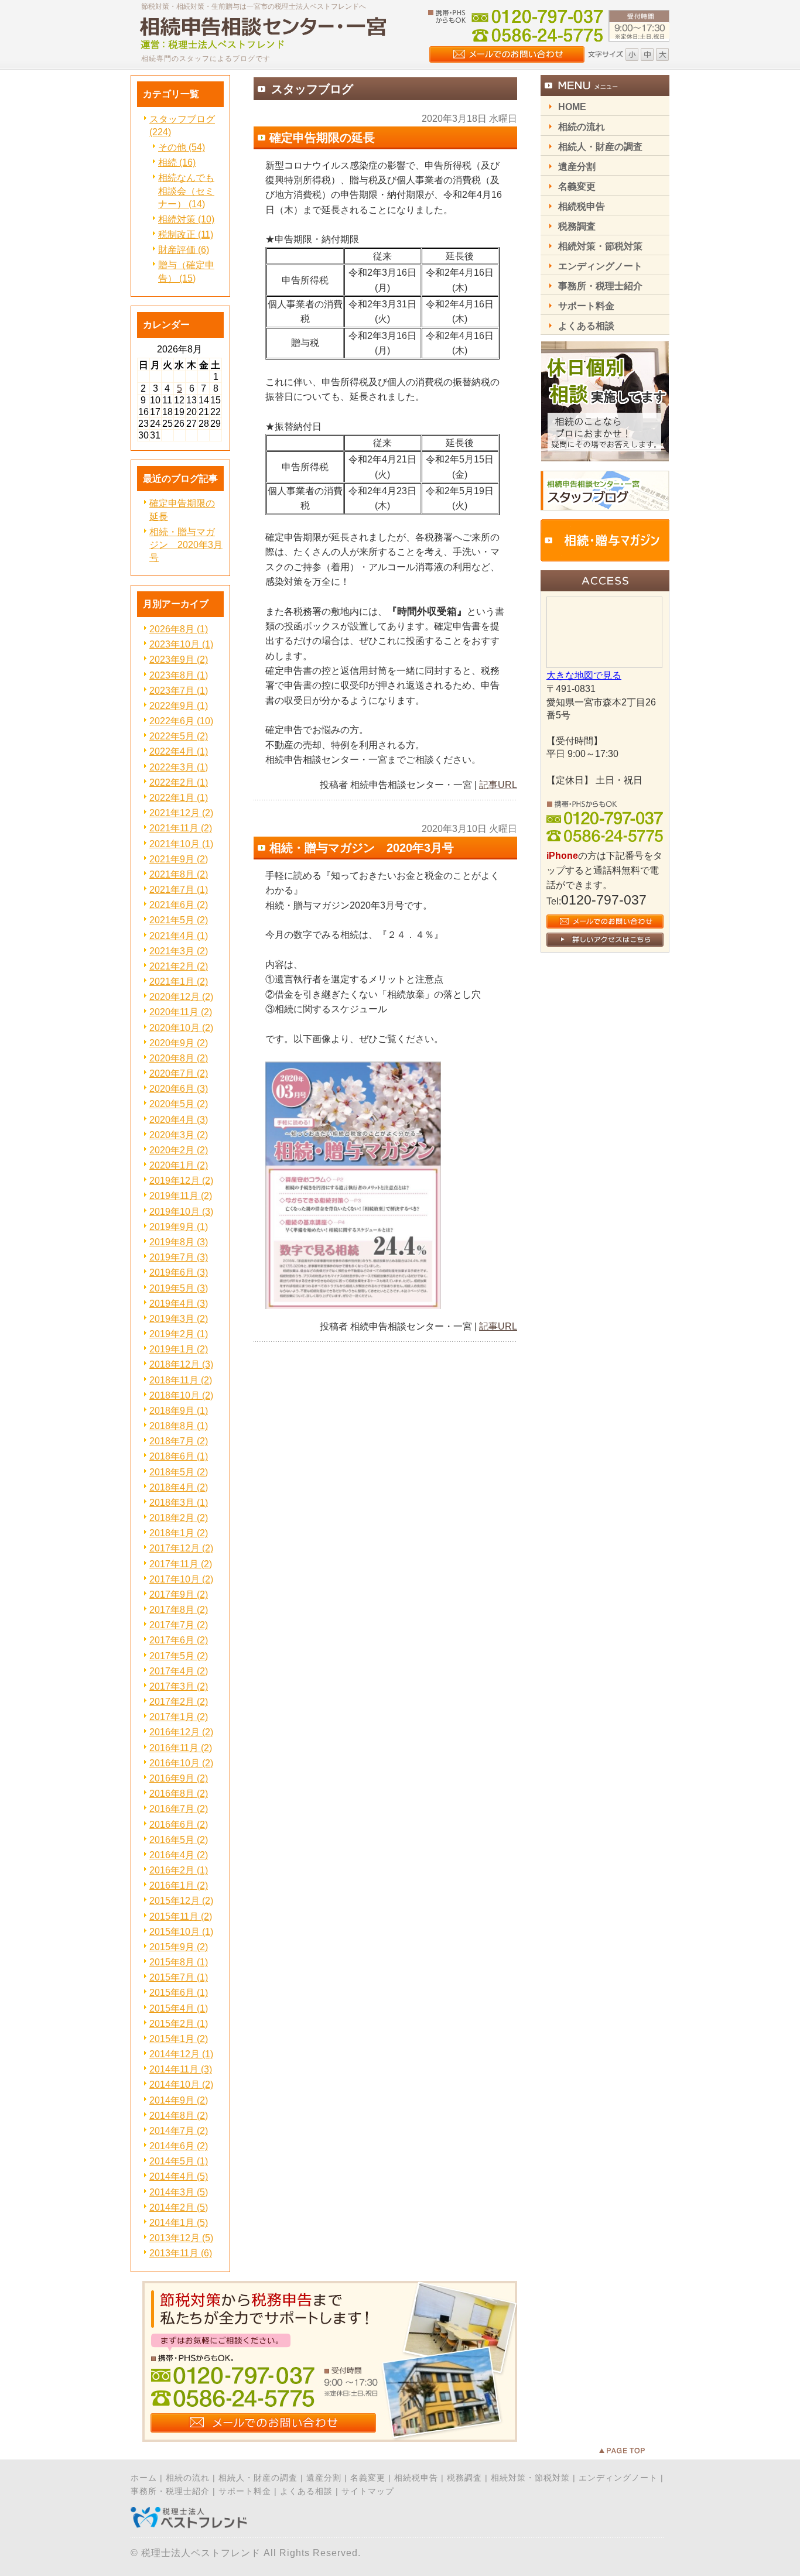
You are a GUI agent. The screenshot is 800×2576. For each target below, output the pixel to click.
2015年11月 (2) (181, 1916)
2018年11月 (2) (181, 1380)
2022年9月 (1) (179, 706)
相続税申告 (416, 2478)
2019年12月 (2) (181, 1181)
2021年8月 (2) (179, 874)
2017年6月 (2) (179, 1640)
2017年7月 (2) (179, 1625)
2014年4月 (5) (179, 2176)
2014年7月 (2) (179, 2131)
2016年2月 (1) (179, 1870)
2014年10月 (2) (181, 2085)
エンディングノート (618, 2478)
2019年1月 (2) (179, 1349)
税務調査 (464, 2478)
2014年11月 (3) (181, 2069)
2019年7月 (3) (179, 1257)
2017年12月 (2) (181, 1548)
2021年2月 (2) (179, 966)
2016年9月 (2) (179, 1778)
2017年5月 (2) (179, 1656)
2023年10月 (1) (181, 644)
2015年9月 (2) (179, 1947)
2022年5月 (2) (179, 736)
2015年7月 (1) (179, 1977)
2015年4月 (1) (179, 2008)
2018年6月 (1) (179, 1456)
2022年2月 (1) (179, 782)
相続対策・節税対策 (530, 2478)
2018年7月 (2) (179, 1441)
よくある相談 (306, 2491)
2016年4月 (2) (179, 1855)
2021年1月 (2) (179, 982)
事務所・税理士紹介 (170, 2491)
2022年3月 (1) (179, 767)
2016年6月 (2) (179, 1825)
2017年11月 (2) (181, 1564)
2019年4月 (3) (179, 1304)
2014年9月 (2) (179, 2100)
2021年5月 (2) (179, 920)
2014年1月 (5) (179, 2223)
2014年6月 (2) (179, 2146)
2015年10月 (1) (181, 1932)
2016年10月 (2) (181, 1763)
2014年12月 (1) (181, 2054)
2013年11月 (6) (181, 2253)
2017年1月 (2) (179, 1717)
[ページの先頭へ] (634, 2451)
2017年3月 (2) (179, 1686)
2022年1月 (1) (179, 798)
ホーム (144, 2478)
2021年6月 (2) (179, 905)
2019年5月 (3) (179, 1288)
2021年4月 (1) (179, 936)
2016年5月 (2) (179, 1840)
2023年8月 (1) (179, 675)
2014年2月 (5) (179, 2207)
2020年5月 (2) (179, 1104)
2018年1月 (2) (179, 1533)
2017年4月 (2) (179, 1671)
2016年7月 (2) (179, 1809)
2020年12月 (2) (181, 997)
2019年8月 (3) (179, 1242)
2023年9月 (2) (179, 660)
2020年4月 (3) (179, 1120)
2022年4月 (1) (179, 751)
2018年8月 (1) (179, 1426)
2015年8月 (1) (179, 1962)
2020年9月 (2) (179, 1043)
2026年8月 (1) (179, 629)
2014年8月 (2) (179, 2116)
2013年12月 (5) (181, 2238)
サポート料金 (245, 2491)
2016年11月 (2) (181, 1748)
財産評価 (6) (184, 250)
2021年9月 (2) (179, 859)
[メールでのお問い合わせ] (330, 2439)
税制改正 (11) (186, 234)
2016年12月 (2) (181, 1732)
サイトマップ (368, 2491)
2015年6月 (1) (179, 1993)
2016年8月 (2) (179, 1794)
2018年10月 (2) (181, 1395)
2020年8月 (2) (179, 1058)
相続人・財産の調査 (258, 2478)
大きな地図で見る (584, 675)
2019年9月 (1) (179, 1227)
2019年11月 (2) (181, 1196)
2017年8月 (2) (179, 1610)
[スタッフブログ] (605, 507)
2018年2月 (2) (179, 1518)
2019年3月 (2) (179, 1319)
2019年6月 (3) (179, 1272)
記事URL (498, 785)
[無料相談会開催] (605, 459)
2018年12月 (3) (181, 1364)
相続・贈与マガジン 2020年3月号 (186, 545)
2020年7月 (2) (179, 1073)
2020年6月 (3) (179, 1089)
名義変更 (368, 2478)
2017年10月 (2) (181, 1579)
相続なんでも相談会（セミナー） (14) (186, 191)
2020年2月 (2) (179, 1150)
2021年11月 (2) (181, 828)
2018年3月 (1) (179, 1503)
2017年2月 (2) (179, 1702)
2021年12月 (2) (181, 813)
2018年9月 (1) (179, 1411)
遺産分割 (324, 2478)
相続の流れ (188, 2478)
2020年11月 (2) (181, 1012)
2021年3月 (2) (179, 951)
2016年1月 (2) (179, 1885)
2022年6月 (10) (181, 721)
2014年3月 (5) (179, 2192)
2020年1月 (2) (179, 1165)
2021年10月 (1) (181, 844)
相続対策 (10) (186, 219)
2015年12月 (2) (181, 1901)
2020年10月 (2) (181, 1028)
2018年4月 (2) (179, 1487)
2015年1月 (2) (179, 2039)
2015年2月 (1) (179, 2024)
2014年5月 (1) (179, 2161)
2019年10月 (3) (181, 1212)
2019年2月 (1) (179, 1334)
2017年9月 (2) (179, 1594)
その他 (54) (182, 147)
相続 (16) (177, 162)
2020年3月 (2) (179, 1135)
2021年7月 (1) (179, 890)
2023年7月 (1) (179, 691)
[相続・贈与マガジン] (605, 558)
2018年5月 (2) (179, 1472)
